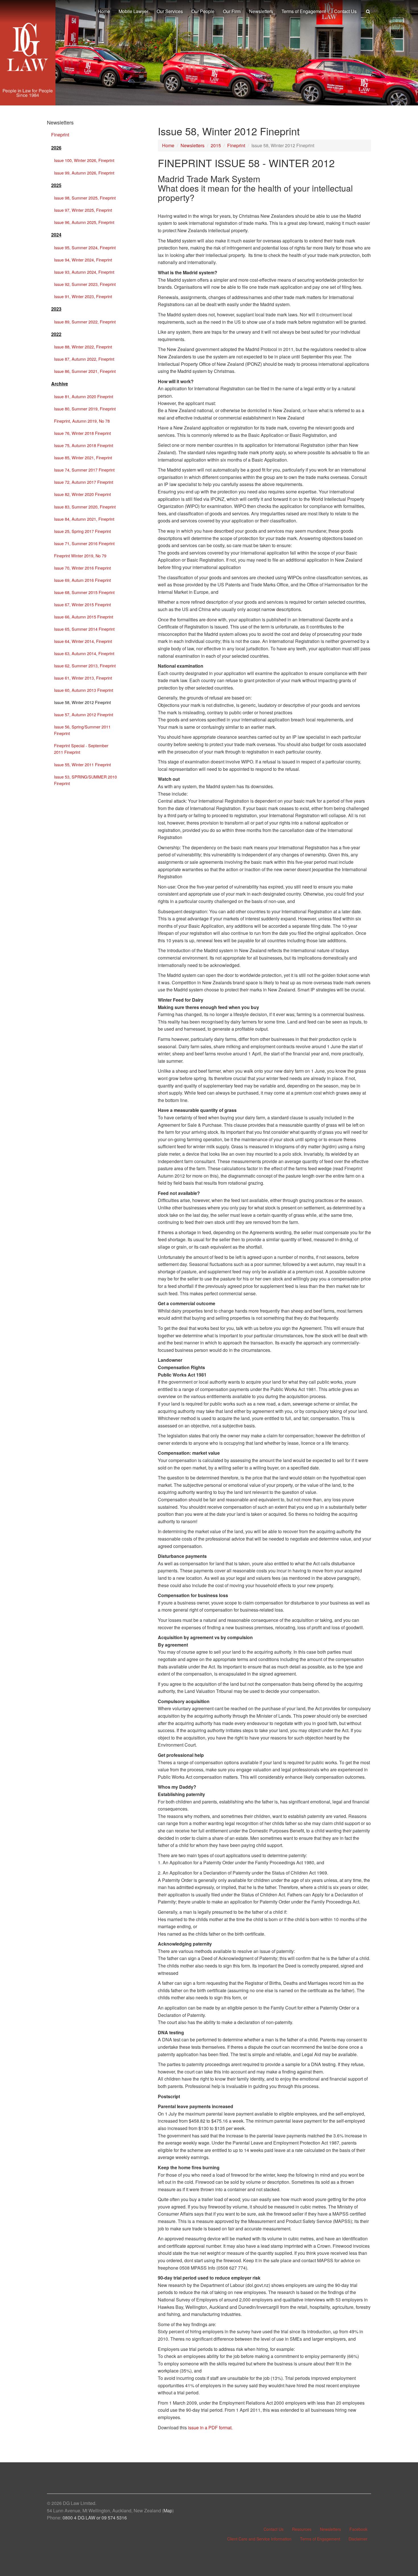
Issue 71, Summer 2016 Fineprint (84, 543)
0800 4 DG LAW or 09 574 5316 (95, 2518)
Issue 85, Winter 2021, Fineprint (83, 457)
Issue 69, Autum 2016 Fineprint (82, 580)
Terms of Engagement (320, 2539)
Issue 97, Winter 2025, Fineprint (83, 210)
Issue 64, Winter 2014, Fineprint (83, 641)
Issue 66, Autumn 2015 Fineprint (84, 617)
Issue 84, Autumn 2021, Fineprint (84, 519)
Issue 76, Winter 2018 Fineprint (82, 433)
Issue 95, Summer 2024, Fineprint (85, 247)
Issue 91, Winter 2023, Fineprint (83, 296)
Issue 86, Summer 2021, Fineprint (85, 371)
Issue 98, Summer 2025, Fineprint (85, 198)
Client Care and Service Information (259, 2539)
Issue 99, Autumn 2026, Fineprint (84, 173)
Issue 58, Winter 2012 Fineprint (82, 702)
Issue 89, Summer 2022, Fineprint (85, 322)
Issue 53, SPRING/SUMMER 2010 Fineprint (85, 780)
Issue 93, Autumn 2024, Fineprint (84, 272)
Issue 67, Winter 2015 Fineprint (82, 604)
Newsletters (193, 145)
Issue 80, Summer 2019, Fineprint (85, 409)
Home (168, 145)
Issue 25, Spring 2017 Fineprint (82, 531)
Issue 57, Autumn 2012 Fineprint (84, 714)
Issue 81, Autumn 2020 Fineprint (84, 396)
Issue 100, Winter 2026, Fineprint (84, 160)
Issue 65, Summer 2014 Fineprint (84, 629)
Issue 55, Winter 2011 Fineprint (82, 764)
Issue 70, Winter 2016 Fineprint (82, 568)
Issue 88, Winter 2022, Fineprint (83, 347)
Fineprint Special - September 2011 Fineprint (81, 749)
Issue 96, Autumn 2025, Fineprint (84, 222)
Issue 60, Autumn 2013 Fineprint (84, 690)
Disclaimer (358, 2539)
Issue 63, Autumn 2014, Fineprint (84, 653)
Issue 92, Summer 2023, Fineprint (85, 284)
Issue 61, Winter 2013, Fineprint (83, 678)
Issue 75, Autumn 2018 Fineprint (84, 445)
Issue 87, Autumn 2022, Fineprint (84, 359)
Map (168, 2510)
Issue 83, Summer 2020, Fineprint (85, 507)
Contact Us (274, 2529)
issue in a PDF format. (210, 2427)
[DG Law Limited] (28, 60)
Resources (302, 2529)
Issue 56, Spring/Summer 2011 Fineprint (82, 730)
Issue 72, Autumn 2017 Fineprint (84, 482)
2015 (216, 145)
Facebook (358, 2529)
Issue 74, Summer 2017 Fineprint (84, 470)
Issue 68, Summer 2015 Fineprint (84, 592)
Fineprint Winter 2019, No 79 (80, 556)
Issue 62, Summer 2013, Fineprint (85, 666)
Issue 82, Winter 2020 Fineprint (82, 494)
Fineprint (236, 145)
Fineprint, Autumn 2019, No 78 (82, 421)
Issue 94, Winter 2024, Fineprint (83, 260)
